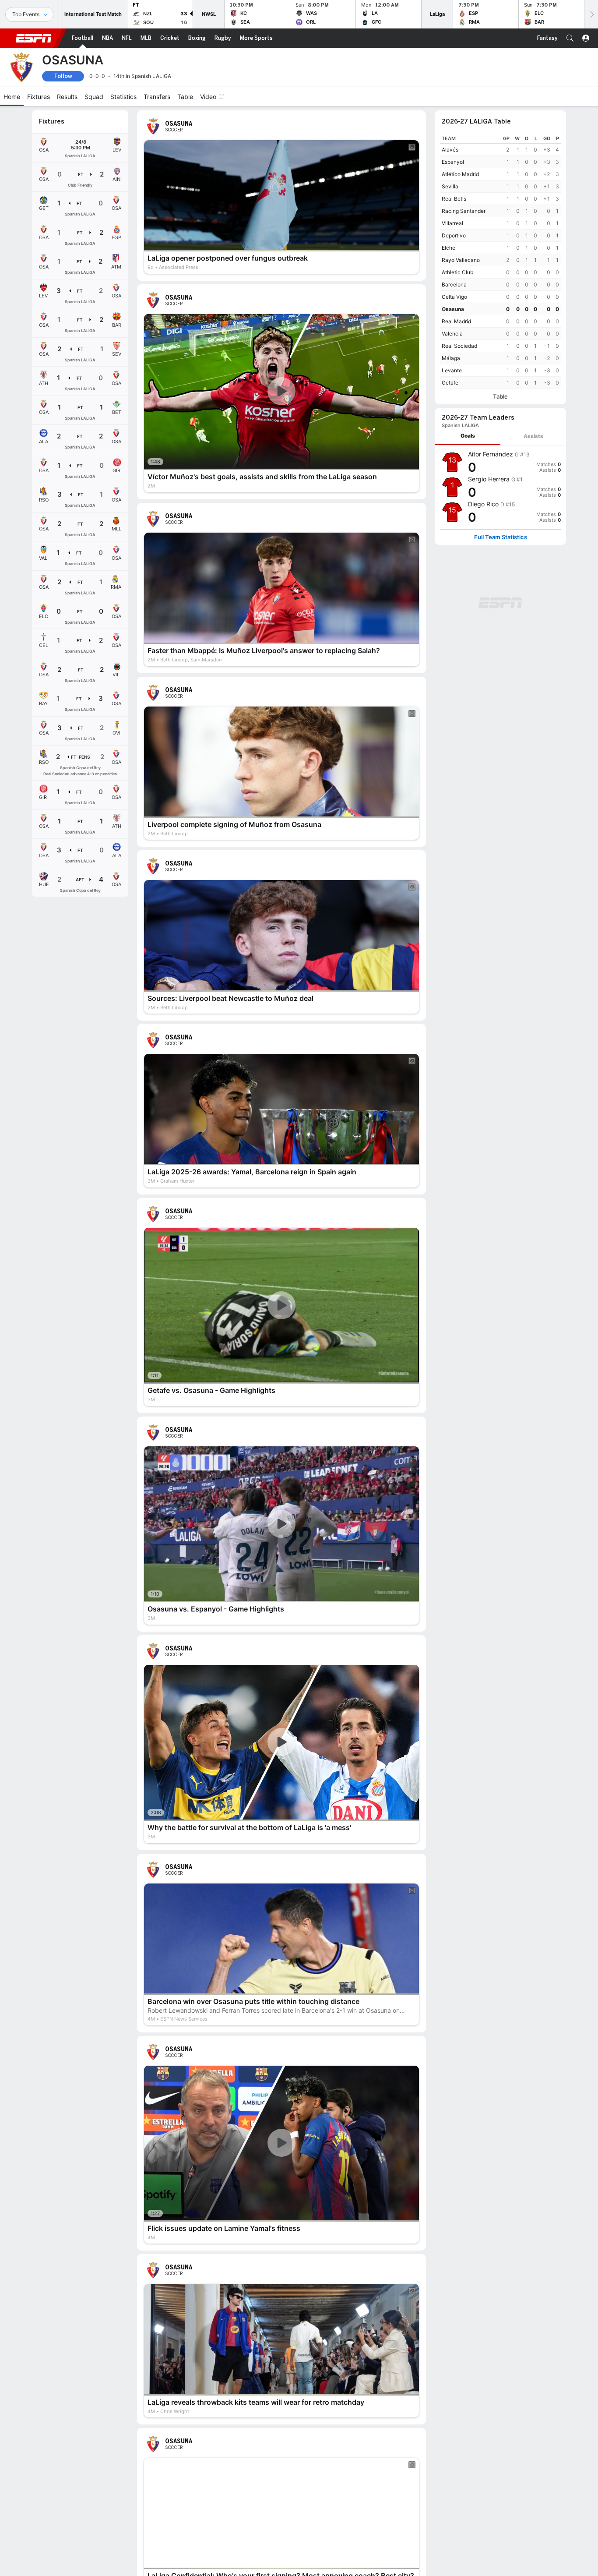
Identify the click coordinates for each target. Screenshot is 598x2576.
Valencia (452, 334)
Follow (63, 76)
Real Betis (454, 199)
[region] (500, 261)
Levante (452, 370)
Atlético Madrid (460, 174)
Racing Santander (464, 211)
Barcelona (454, 284)
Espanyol (453, 162)
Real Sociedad (459, 346)
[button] (570, 38)
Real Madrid (456, 321)
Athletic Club (457, 272)
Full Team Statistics (501, 537)
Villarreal (452, 223)
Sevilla (450, 186)
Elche (448, 248)
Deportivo (454, 235)
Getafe (450, 383)
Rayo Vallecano (461, 260)
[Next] (591, 14)
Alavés (450, 150)
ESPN (34, 38)
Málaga (451, 358)
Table (500, 397)
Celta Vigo (454, 297)
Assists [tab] (533, 436)
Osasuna (453, 309)
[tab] (468, 436)
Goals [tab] (468, 436)
